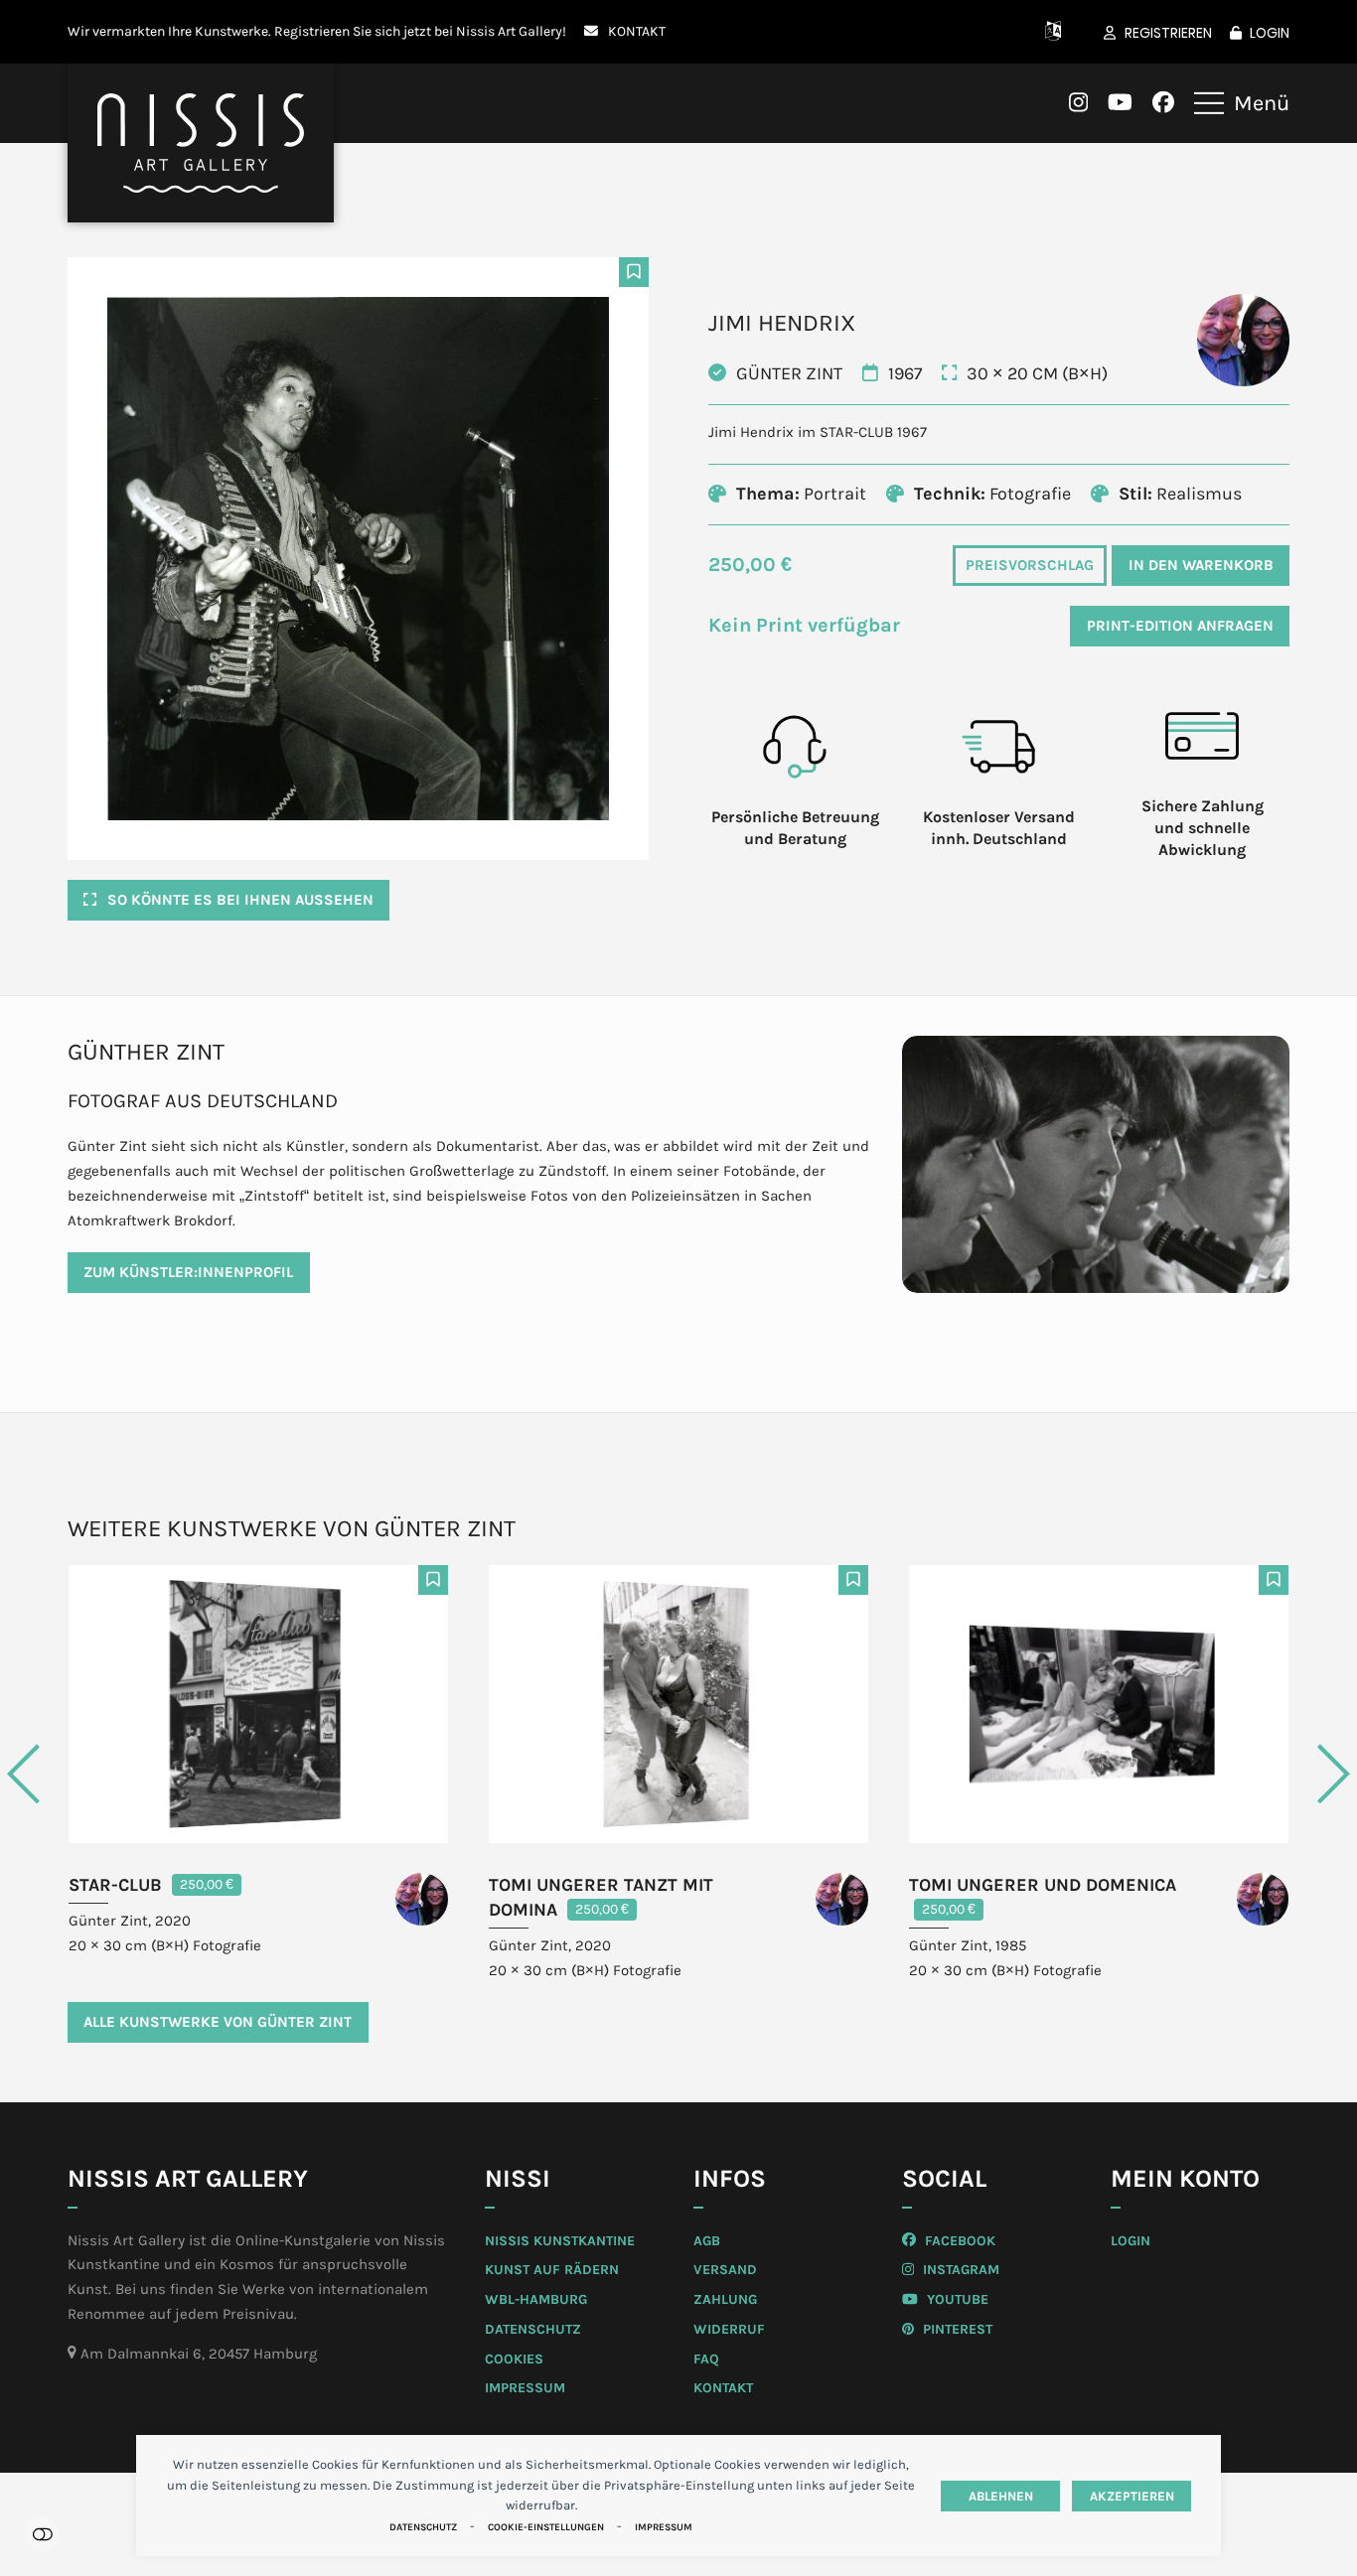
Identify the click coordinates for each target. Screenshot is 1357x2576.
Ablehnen (1001, 2496)
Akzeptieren (1132, 2496)
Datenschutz (423, 2527)
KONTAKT (637, 31)
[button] (1242, 103)
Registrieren (1168, 33)
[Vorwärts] (1255, 1774)
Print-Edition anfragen (1180, 626)
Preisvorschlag (1030, 565)
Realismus (1199, 494)
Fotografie (1030, 494)
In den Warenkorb (1201, 565)
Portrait (835, 494)
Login (1270, 33)
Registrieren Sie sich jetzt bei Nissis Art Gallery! (420, 31)
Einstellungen (42, 2534)
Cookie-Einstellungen (546, 2527)
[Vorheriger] (102, 1774)
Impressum (664, 2527)
